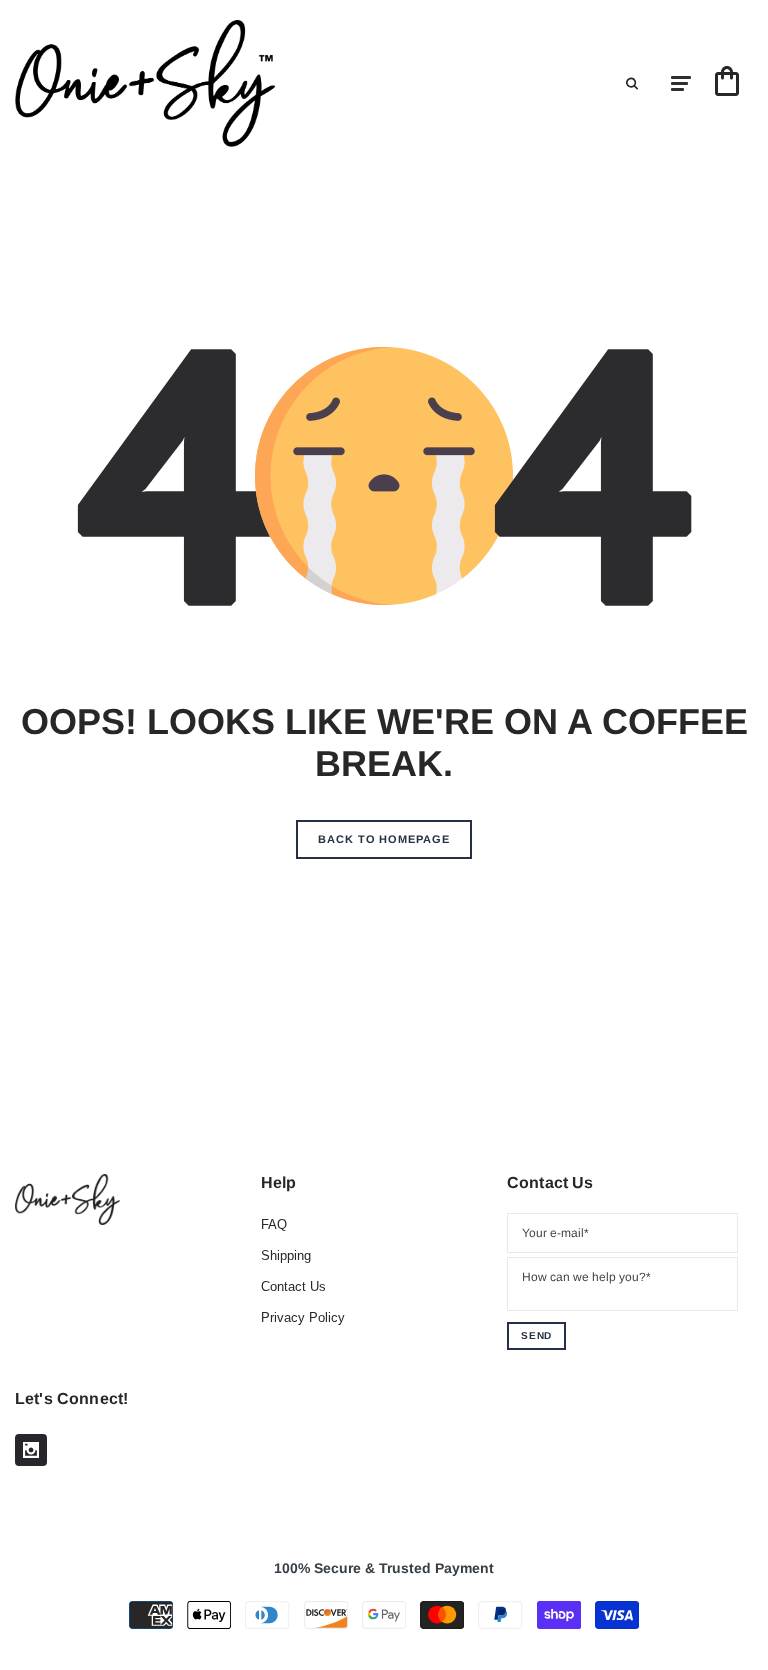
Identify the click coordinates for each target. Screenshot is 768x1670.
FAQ (274, 1224)
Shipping (286, 1255)
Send (536, 1335)
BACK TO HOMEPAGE (383, 839)
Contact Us (293, 1286)
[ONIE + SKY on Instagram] (31, 1450)
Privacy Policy (303, 1317)
